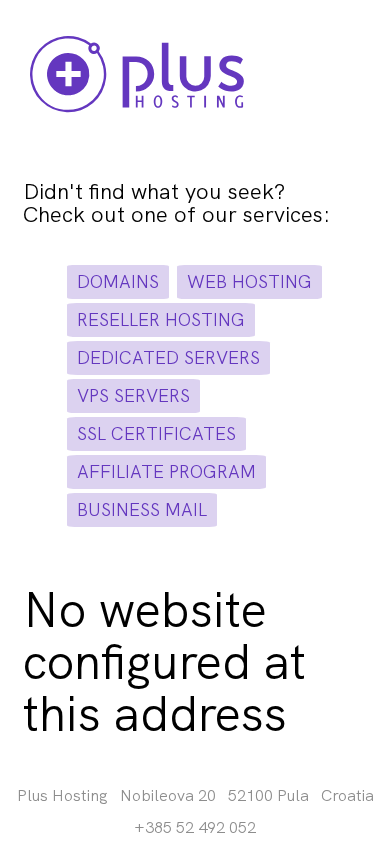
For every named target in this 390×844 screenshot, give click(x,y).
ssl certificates (156, 433)
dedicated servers (168, 357)
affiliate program (166, 471)
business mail (142, 509)
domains (118, 281)
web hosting (249, 281)
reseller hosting (161, 319)
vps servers (133, 395)
